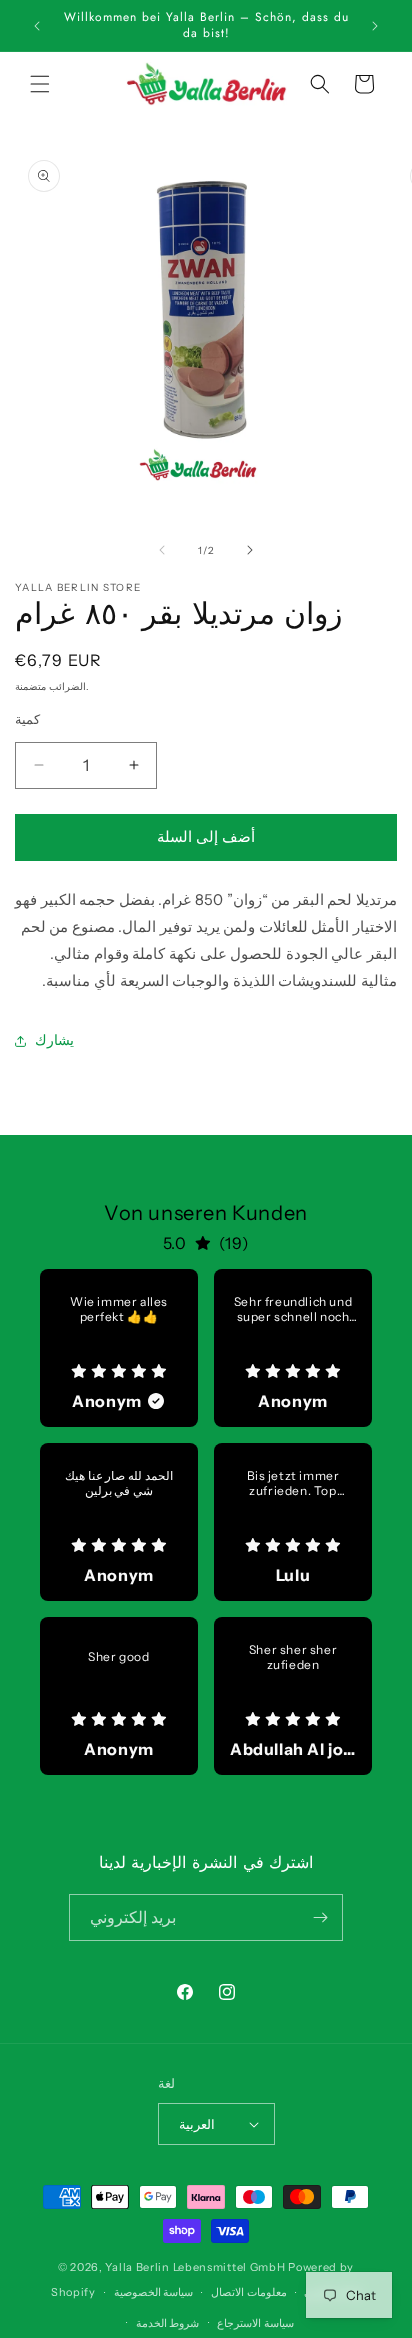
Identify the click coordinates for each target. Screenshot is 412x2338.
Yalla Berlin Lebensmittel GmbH (195, 2267)
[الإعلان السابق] (37, 26)
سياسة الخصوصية (154, 2292)
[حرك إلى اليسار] (162, 550)
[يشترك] (320, 1917)
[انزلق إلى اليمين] (250, 550)
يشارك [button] (54, 1040)
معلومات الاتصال (249, 2292)
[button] (40, 84)
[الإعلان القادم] (375, 26)
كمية (27, 719)
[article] (119, 1348)
